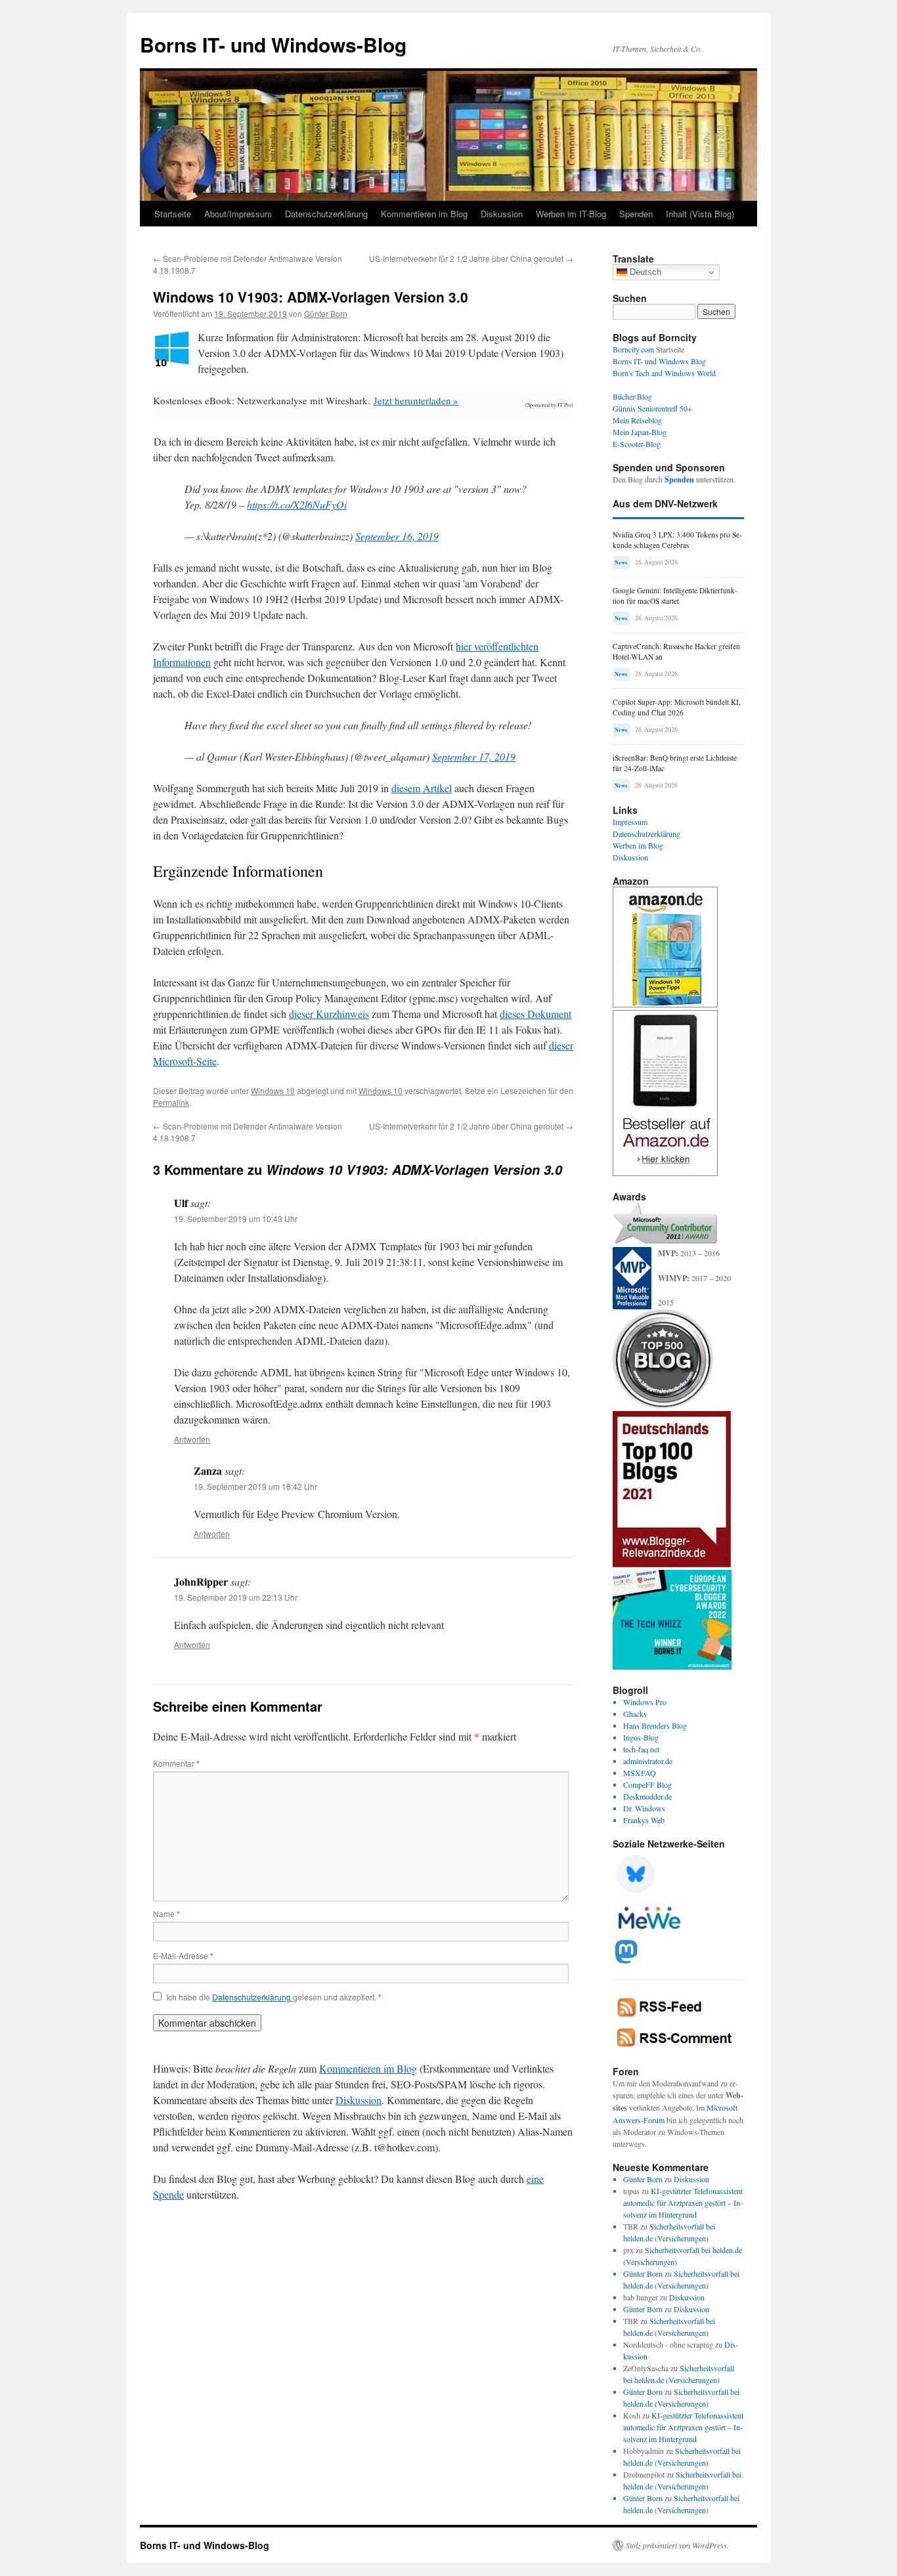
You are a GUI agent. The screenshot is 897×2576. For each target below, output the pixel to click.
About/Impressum (238, 214)
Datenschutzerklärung (326, 214)
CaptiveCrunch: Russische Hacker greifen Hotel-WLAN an (676, 651)
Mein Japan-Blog (640, 432)
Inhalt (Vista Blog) (700, 214)
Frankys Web (644, 1820)
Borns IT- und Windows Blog (659, 361)
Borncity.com (633, 349)
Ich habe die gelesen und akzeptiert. (274, 1997)
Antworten (192, 1439)
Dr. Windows (644, 1808)
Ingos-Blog (641, 1737)
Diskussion (502, 214)
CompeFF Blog (647, 1784)
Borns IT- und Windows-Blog (273, 44)
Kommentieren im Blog (424, 214)
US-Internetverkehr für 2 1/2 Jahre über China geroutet (471, 258)
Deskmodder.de (647, 1796)
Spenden (636, 214)
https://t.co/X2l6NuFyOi (297, 504)
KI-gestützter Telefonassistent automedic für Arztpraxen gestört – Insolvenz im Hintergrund (683, 2203)
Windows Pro (645, 1702)
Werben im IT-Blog (571, 214)
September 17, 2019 (474, 756)
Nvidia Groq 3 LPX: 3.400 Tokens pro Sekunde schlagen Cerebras (677, 540)
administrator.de (648, 1761)
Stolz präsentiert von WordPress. (677, 2545)
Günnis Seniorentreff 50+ (652, 408)
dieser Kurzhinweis (329, 1014)
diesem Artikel (422, 788)
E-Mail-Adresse (183, 1955)
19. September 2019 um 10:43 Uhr (236, 1218)
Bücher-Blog (632, 396)
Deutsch (644, 272)
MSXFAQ (640, 1773)
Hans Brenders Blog (655, 1725)
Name (166, 1913)
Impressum (630, 822)
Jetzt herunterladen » (416, 400)
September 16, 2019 (397, 536)
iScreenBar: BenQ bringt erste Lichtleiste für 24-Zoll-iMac (675, 763)
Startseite (173, 214)
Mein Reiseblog (637, 420)
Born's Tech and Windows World (664, 373)
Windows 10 (273, 1090)
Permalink (171, 1102)
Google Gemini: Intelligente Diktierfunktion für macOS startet (675, 596)
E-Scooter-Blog (637, 444)
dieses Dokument (536, 1014)
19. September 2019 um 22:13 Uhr (236, 1597)
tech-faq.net (641, 1749)
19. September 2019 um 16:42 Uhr (255, 1486)
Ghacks (635, 1714)
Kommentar (176, 1763)
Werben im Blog (638, 845)
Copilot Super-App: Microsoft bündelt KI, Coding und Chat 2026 (677, 707)
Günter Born (326, 313)
